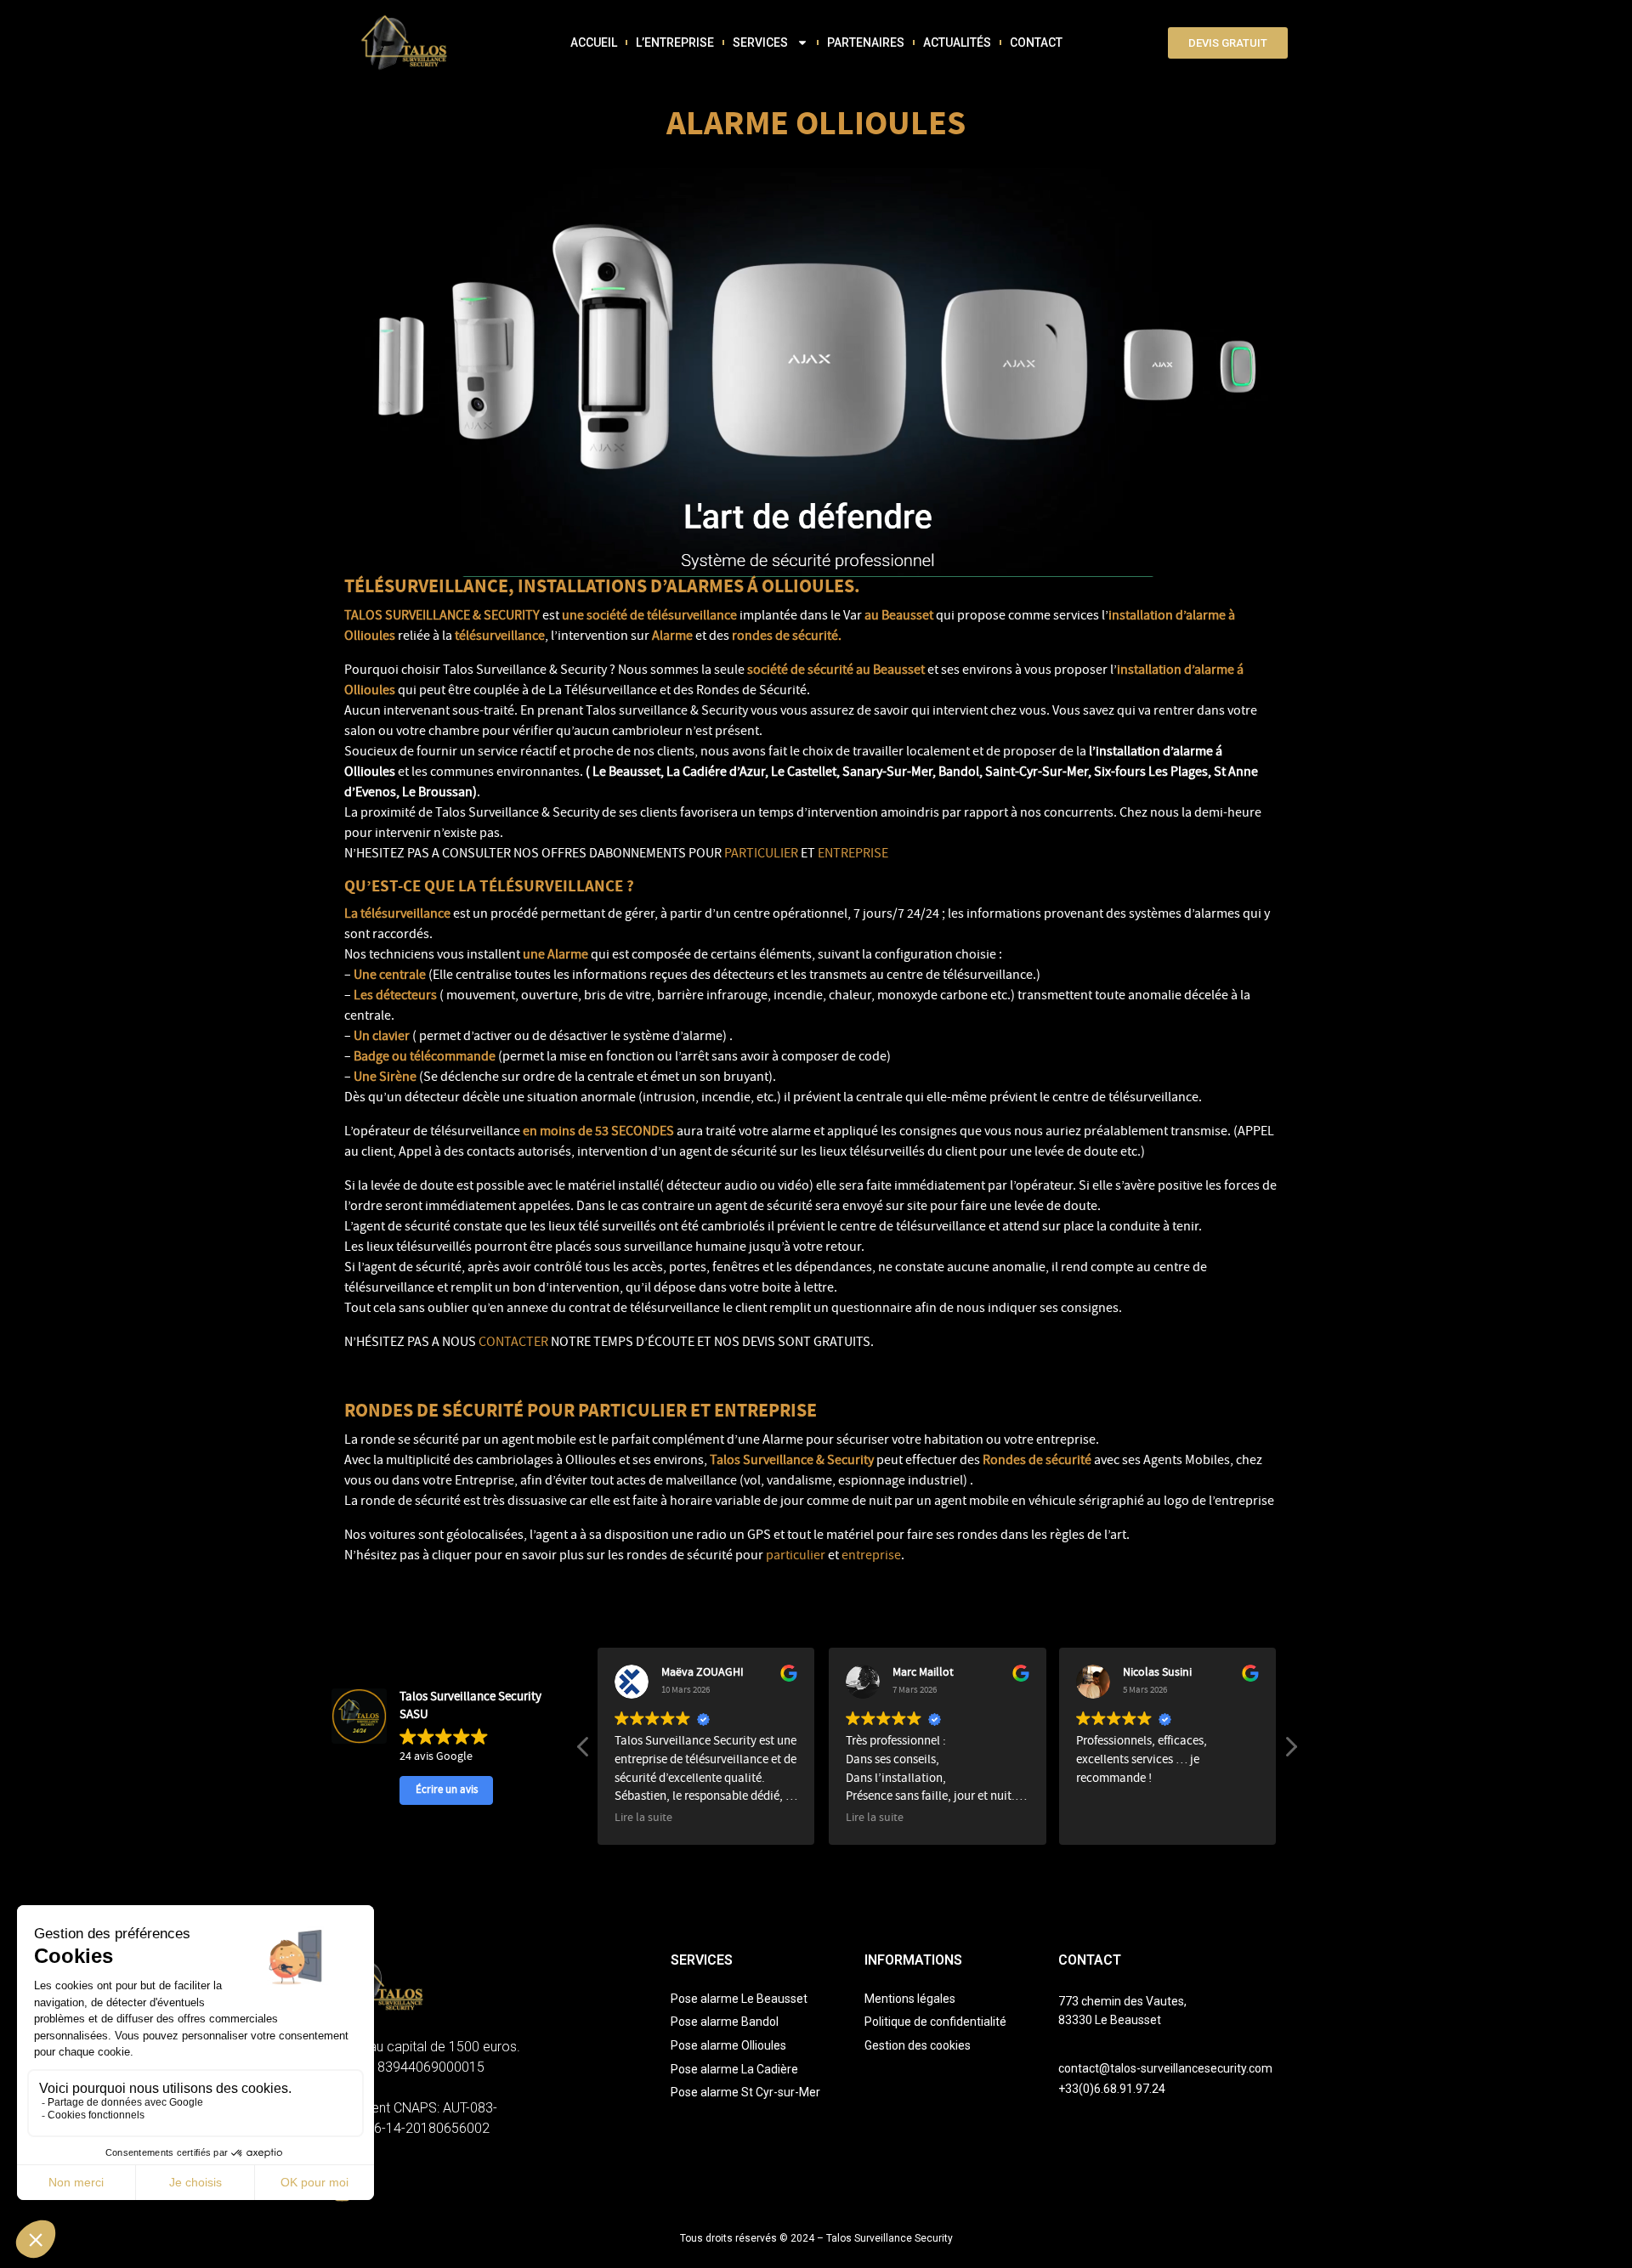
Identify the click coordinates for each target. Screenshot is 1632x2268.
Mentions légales (910, 1999)
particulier (796, 1557)
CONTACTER (513, 1343)
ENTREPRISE (853, 855)
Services (760, 42)
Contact (1036, 42)
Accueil (594, 42)
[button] (1290, 1751)
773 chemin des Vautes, (1122, 2001)
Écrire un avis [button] (447, 1790)
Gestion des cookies (918, 2045)
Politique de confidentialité (935, 2022)
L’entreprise (675, 42)
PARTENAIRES (866, 42)
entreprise (870, 1557)
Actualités (957, 42)
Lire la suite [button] (643, 1819)
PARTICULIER (761, 855)
